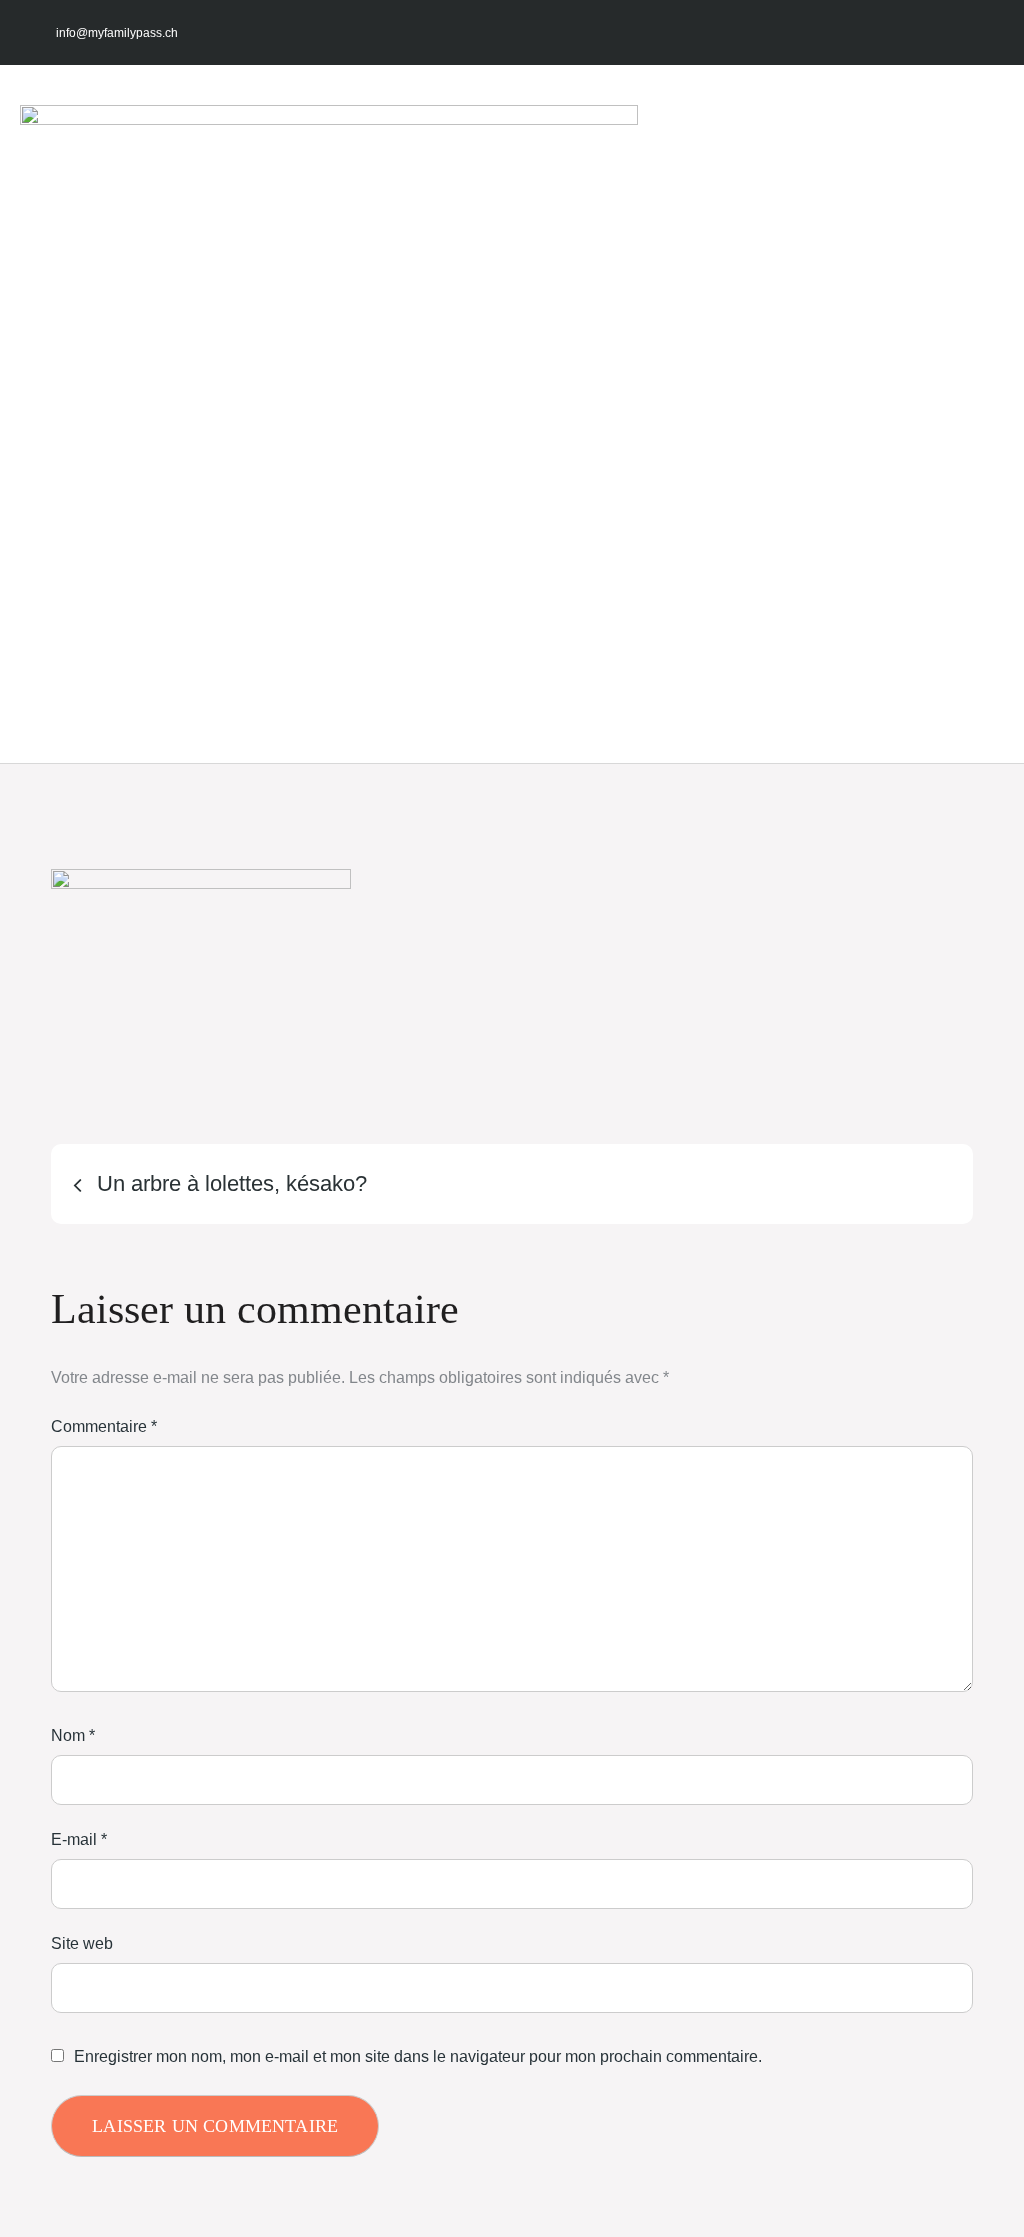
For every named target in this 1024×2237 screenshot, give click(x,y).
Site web (82, 1943)
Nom (73, 1735)
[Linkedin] (984, 32)
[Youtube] (945, 32)
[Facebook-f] (866, 32)
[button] (463, 414)
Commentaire (104, 1426)
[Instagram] (905, 32)
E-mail (79, 1839)
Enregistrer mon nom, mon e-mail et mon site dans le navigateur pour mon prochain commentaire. (418, 2057)
